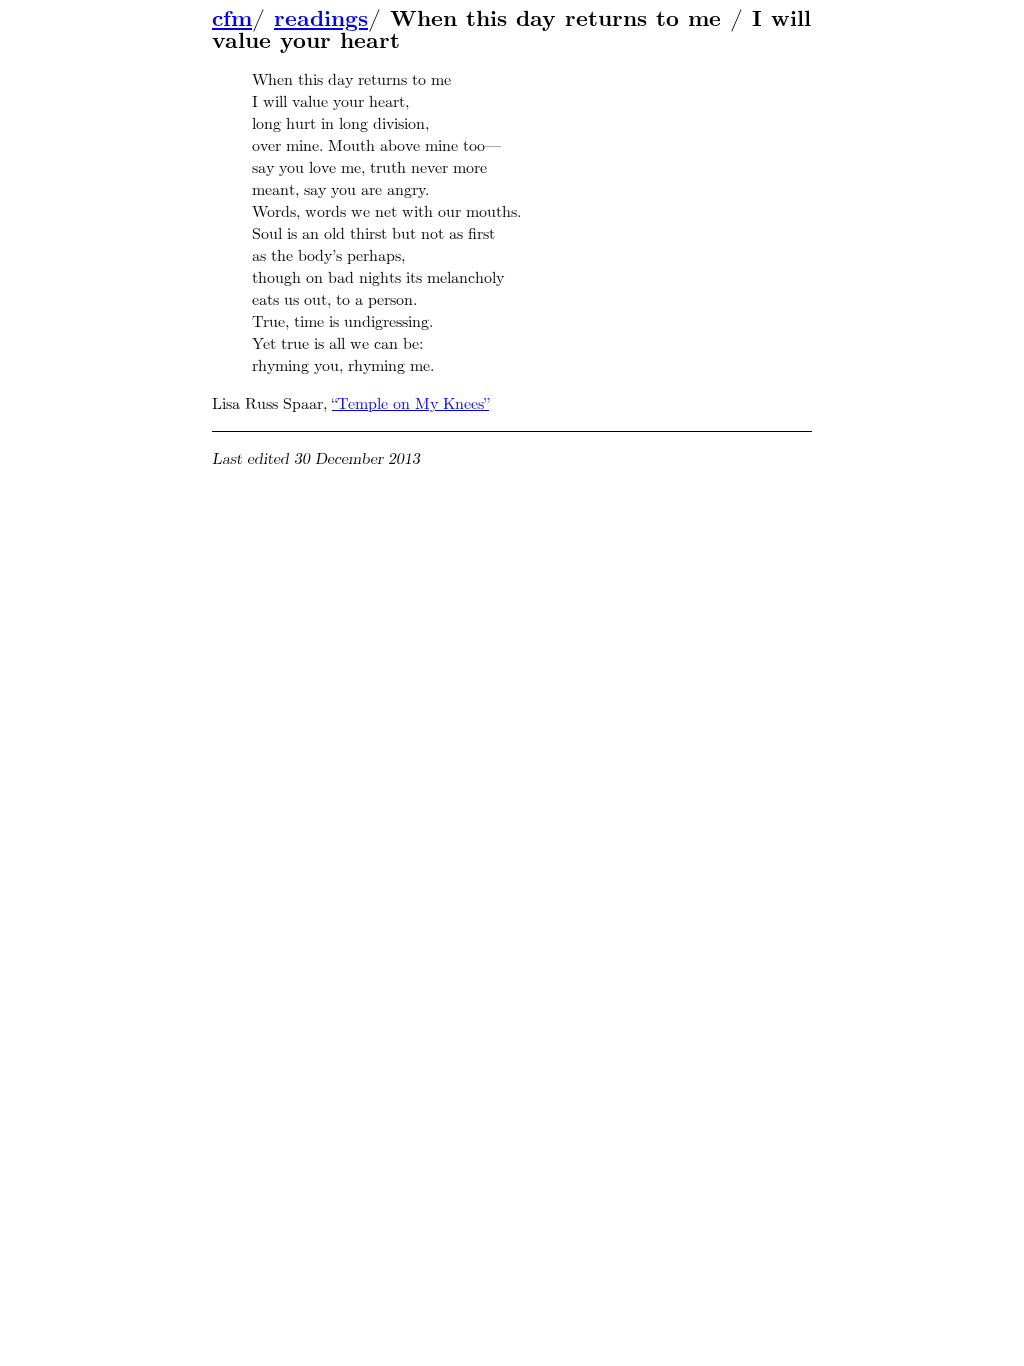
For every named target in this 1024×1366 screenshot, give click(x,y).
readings (321, 19)
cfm (232, 19)
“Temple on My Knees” (410, 403)
